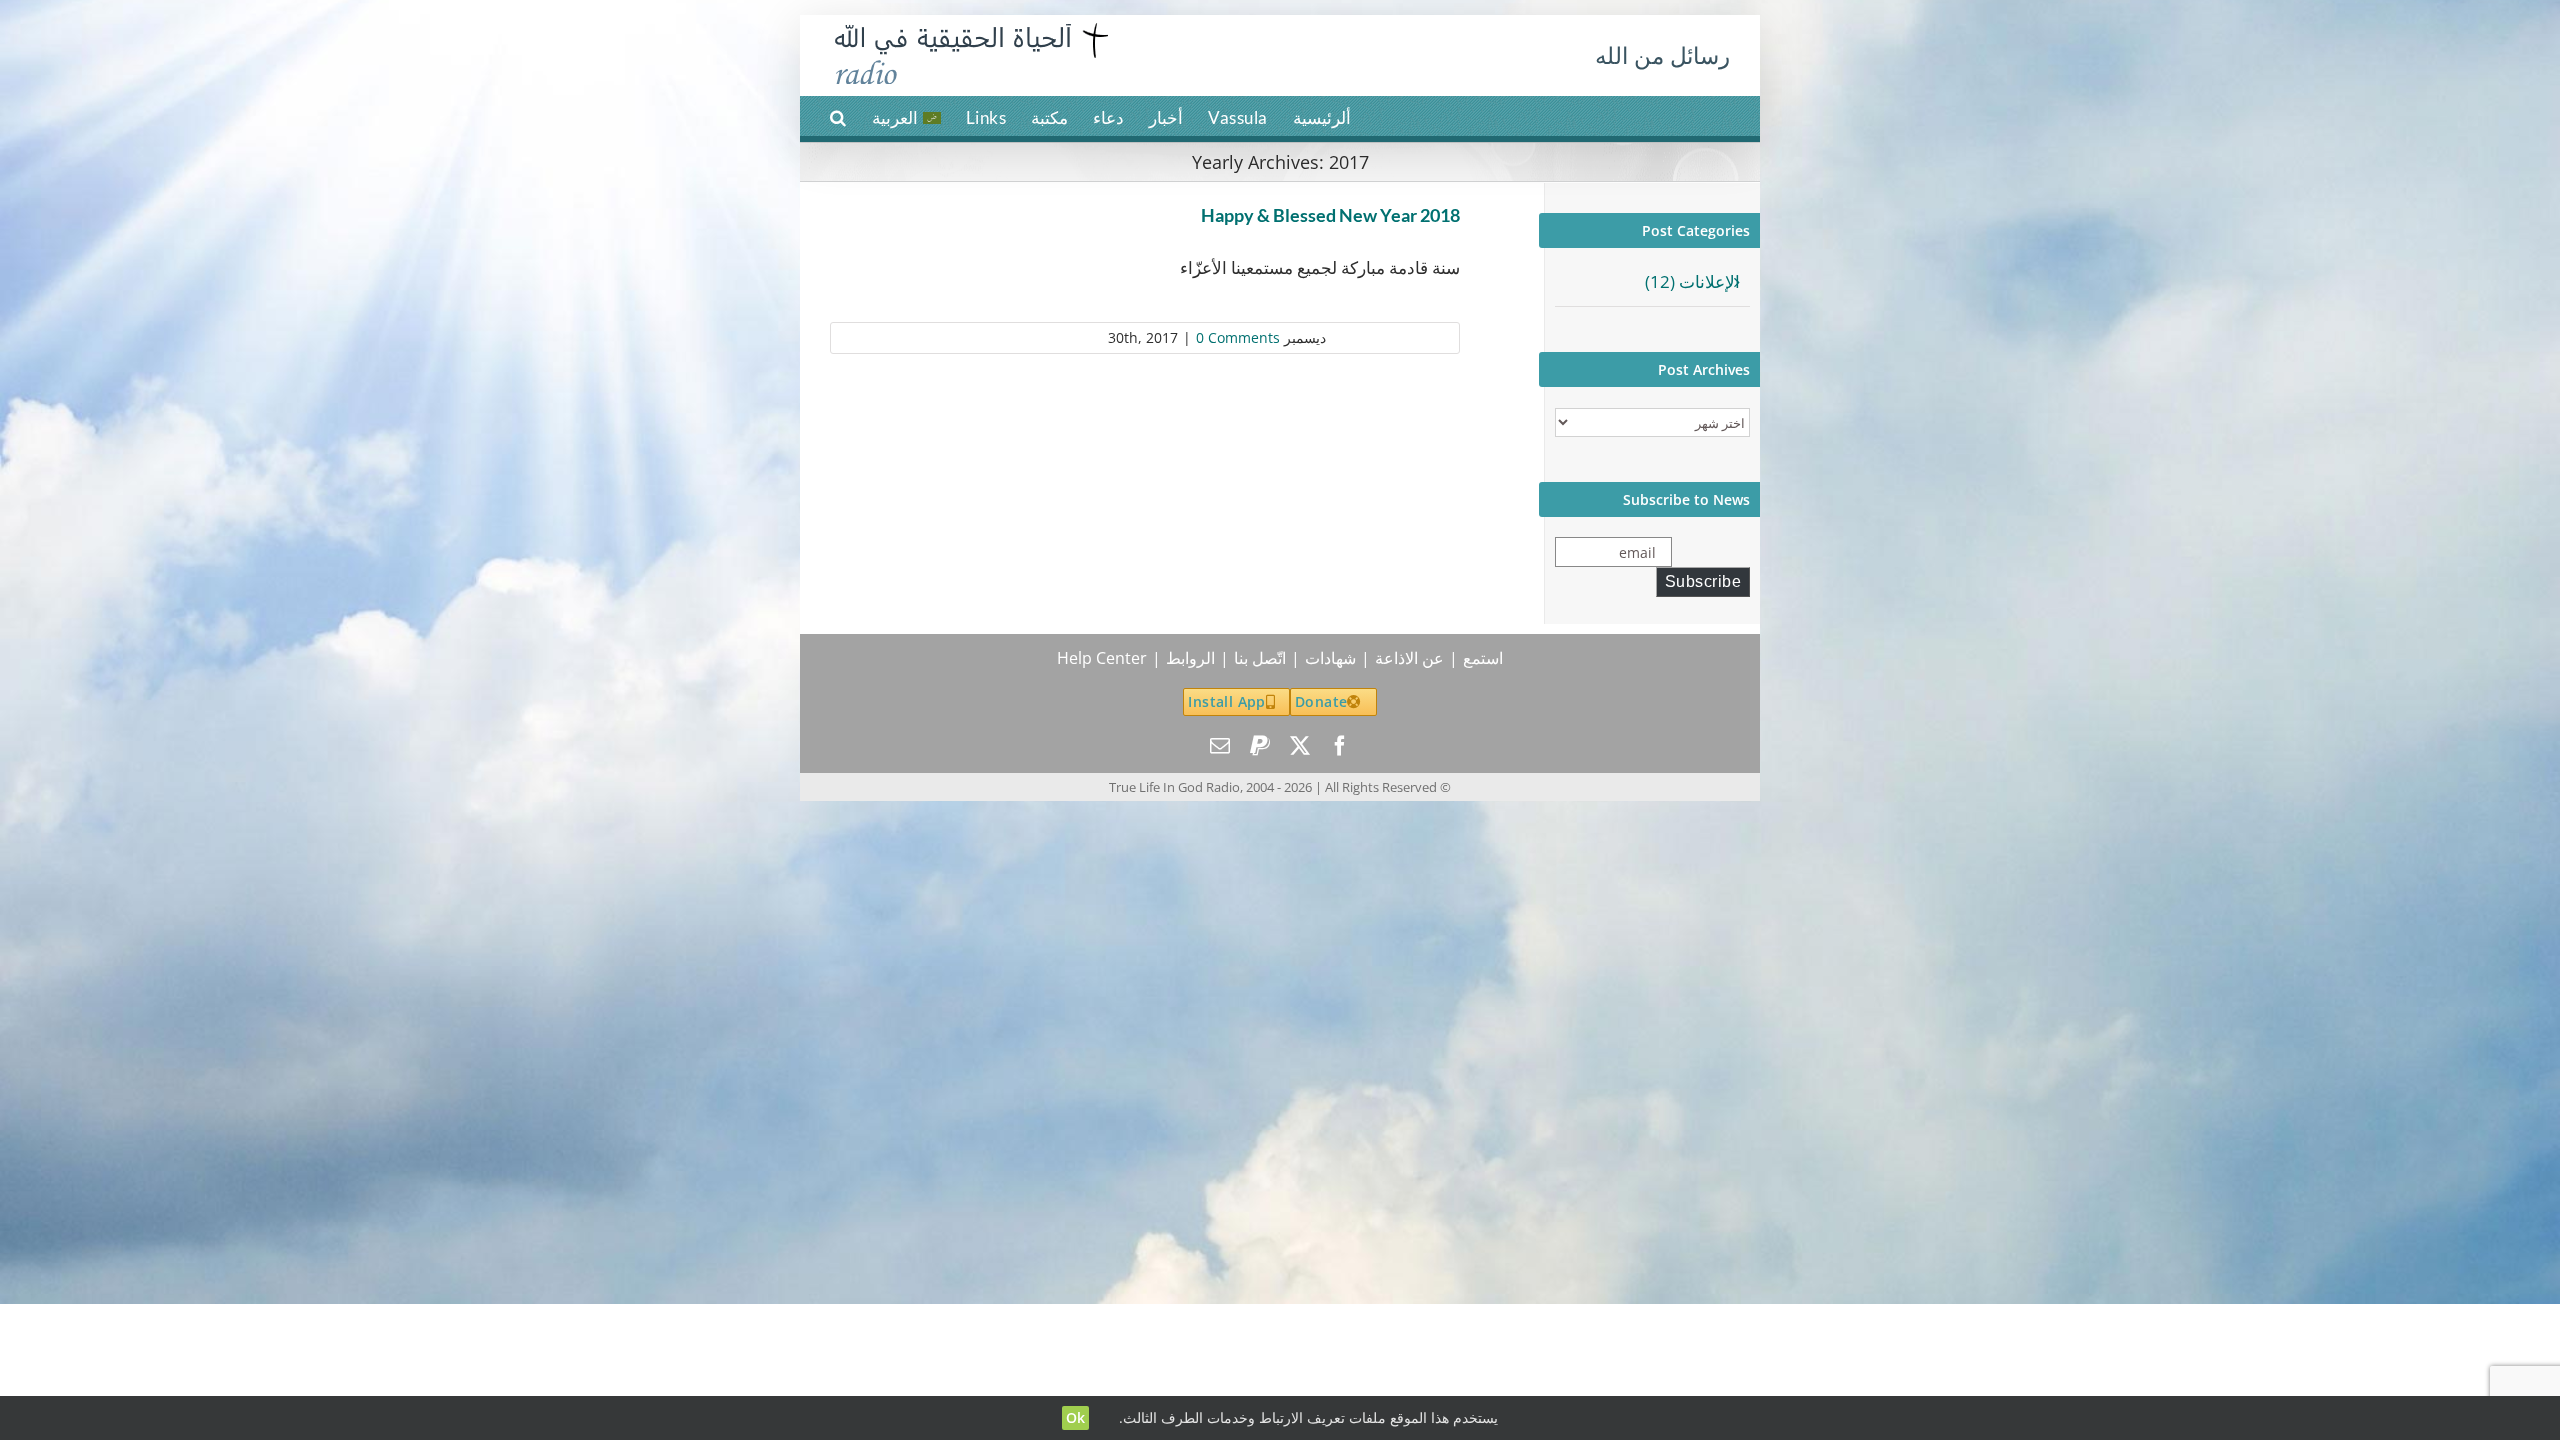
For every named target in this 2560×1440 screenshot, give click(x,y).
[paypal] (1260, 746)
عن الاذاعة (1409, 658)
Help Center (1102, 658)
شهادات (1330, 658)
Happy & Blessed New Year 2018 (1330, 215)
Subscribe (1703, 581)
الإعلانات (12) (1692, 281)
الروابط (1190, 658)
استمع (1483, 658)
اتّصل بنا (1260, 658)
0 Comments (1238, 337)
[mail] (1220, 746)
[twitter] (1300, 746)
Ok (1076, 1417)
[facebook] (1340, 746)
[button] (838, 116)
